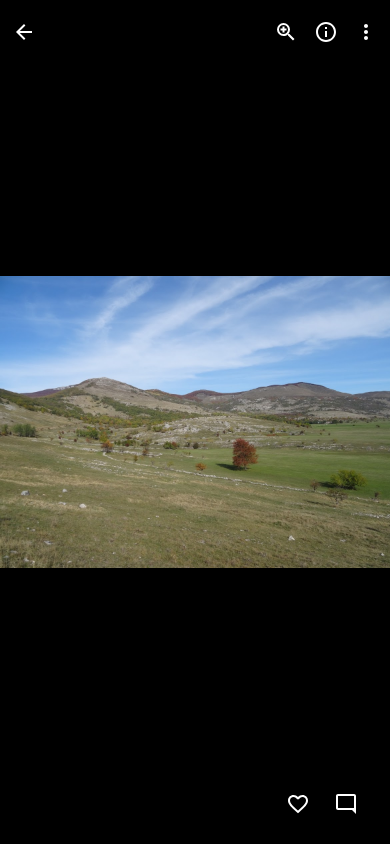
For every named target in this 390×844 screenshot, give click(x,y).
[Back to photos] (24, 32)
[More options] (366, 32)
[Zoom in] (286, 32)
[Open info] (326, 32)
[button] (56, 422)
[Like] (298, 804)
